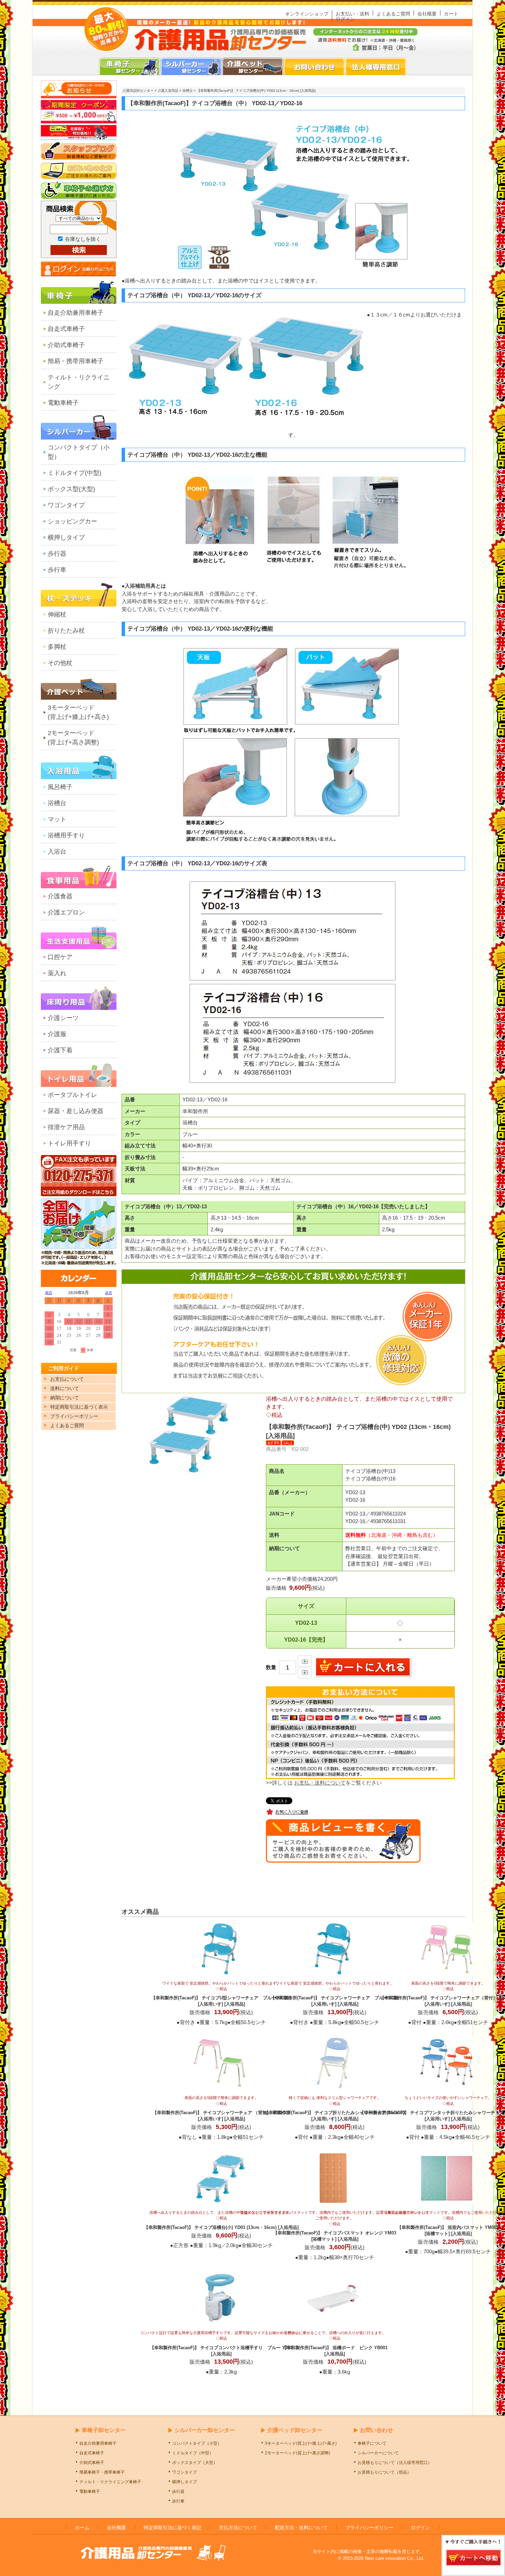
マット (57, 819)
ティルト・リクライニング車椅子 (110, 2482)
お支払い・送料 (352, 14)
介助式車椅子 (66, 345)
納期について (65, 1398)
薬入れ (57, 973)
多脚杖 (57, 647)
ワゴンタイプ (66, 505)
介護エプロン (66, 912)
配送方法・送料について (301, 2528)
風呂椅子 (60, 787)
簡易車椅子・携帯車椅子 (102, 2472)
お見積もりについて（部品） (384, 2472)
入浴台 (57, 852)
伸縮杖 (57, 614)
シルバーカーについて (378, 2453)
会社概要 (427, 14)
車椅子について (372, 2443)
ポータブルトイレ (72, 1095)
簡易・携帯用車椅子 (76, 361)
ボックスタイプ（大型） (195, 2463)
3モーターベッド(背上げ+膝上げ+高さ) (78, 712)
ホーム (82, 2528)
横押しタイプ (66, 537)
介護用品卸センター (138, 91)
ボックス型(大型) (71, 489)
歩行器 (57, 554)
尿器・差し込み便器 (76, 1111)
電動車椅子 (63, 403)
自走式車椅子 (66, 329)
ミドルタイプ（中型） (193, 2453)
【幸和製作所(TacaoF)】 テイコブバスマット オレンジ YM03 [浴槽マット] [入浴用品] (335, 2226)
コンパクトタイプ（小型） (79, 452)
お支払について (67, 1379)
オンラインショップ (307, 14)
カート (451, 14)
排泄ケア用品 (66, 1127)
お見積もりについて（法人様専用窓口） (395, 2463)
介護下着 (60, 1050)
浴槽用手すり (66, 835)
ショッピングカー (72, 521)
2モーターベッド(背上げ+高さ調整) (73, 738)
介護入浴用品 (168, 91)
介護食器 (60, 896)
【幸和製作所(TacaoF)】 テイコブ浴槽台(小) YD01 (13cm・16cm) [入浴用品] (221, 2220)
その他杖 (60, 663)
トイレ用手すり (69, 1143)
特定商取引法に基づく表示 (79, 1407)
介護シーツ (63, 1018)
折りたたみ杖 (66, 631)
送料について (65, 1388)
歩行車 (57, 570)
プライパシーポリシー (74, 1416)
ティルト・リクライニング (79, 382)
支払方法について (238, 2528)
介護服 (57, 1034)
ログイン (345, 19)
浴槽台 (57, 803)
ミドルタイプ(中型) (75, 473)
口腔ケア (60, 957)
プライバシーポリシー (369, 2528)
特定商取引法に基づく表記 (172, 2528)
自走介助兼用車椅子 (76, 313)
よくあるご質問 (393, 14)
